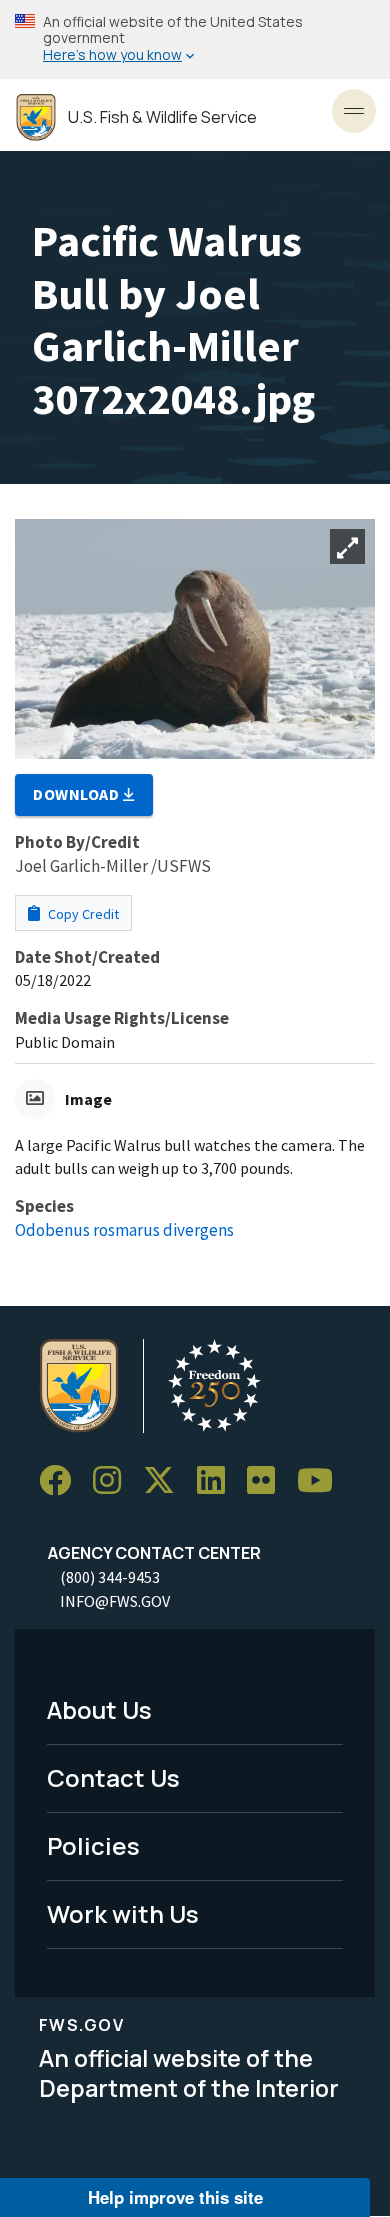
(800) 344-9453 (110, 1577)
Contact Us (113, 1777)
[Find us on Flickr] (268, 1480)
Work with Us (123, 1913)
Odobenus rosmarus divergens (124, 1230)
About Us (99, 1709)
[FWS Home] (36, 117)
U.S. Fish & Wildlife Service (162, 117)
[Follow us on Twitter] (166, 1480)
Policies (93, 1845)
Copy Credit (82, 914)
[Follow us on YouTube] (322, 1480)
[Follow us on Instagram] (114, 1480)
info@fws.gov (115, 1601)
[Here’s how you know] (195, 39)
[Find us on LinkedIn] (218, 1480)
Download (78, 794)
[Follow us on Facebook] (62, 1480)
